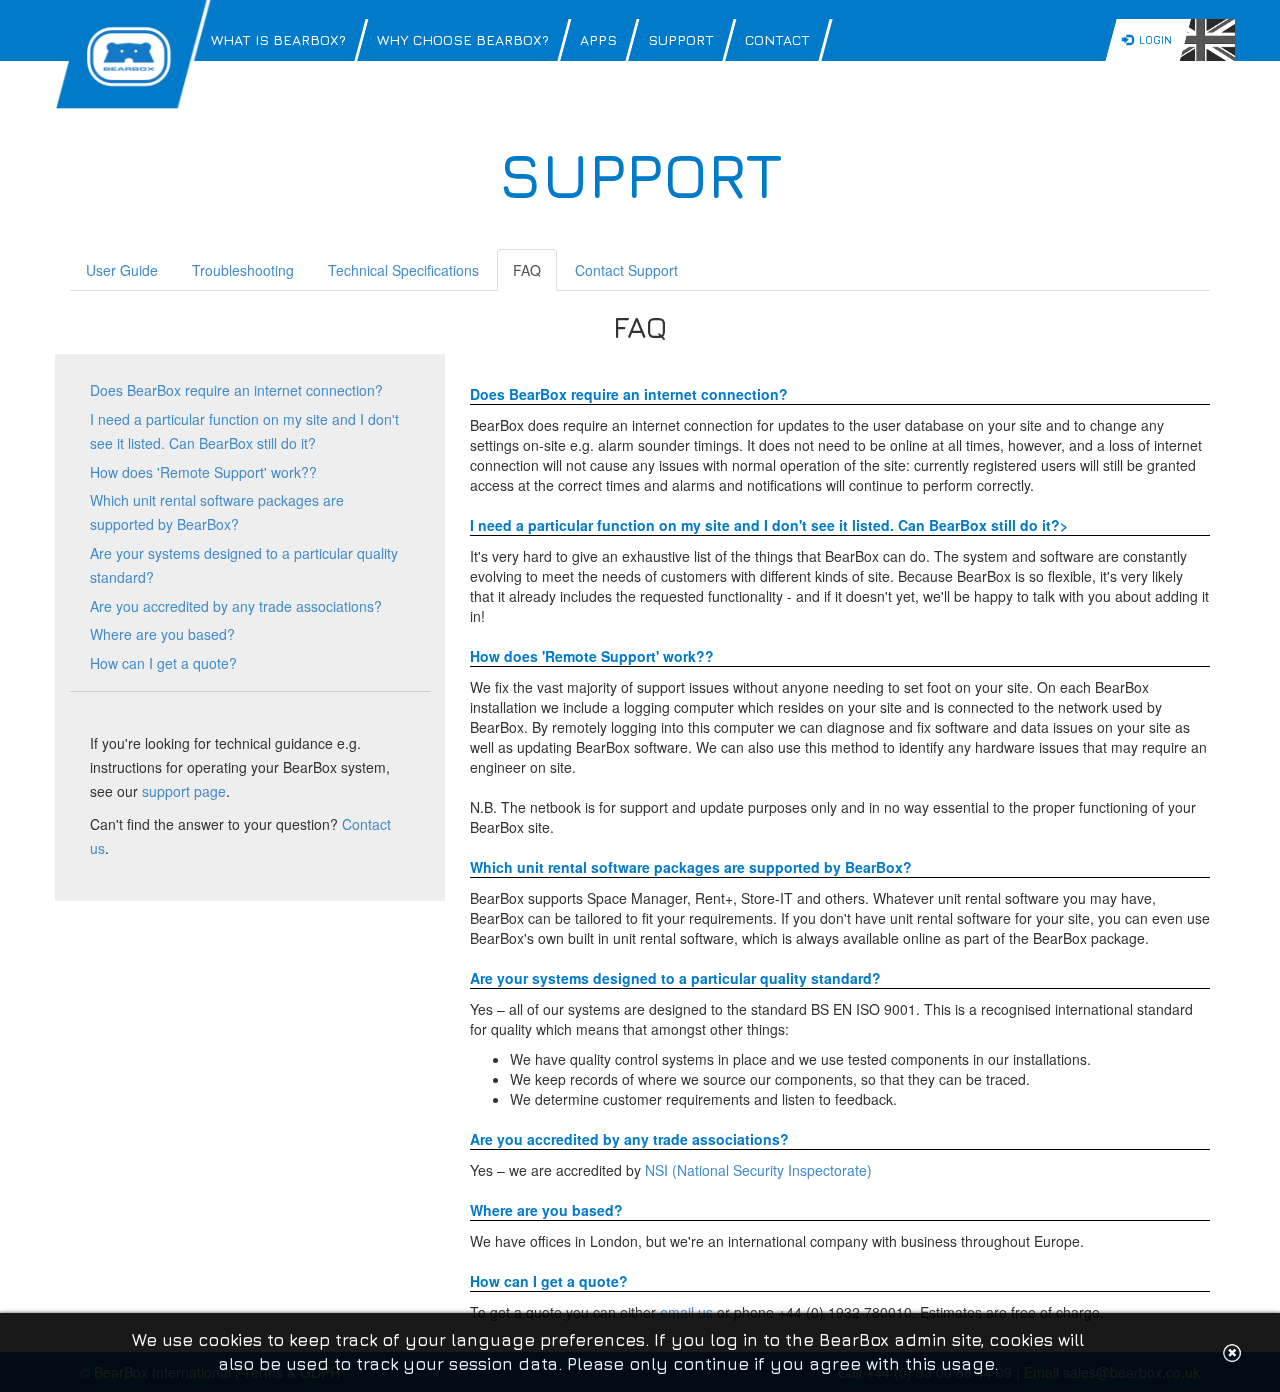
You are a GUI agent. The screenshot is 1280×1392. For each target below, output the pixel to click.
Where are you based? (162, 634)
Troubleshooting (243, 270)
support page (184, 791)
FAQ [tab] (527, 270)
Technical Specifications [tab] (403, 270)
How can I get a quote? (163, 663)
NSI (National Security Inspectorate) (758, 1170)
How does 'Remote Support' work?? (203, 472)
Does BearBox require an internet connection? (236, 390)
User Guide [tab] (122, 270)
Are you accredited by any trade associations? (236, 606)
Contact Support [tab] (626, 270)
